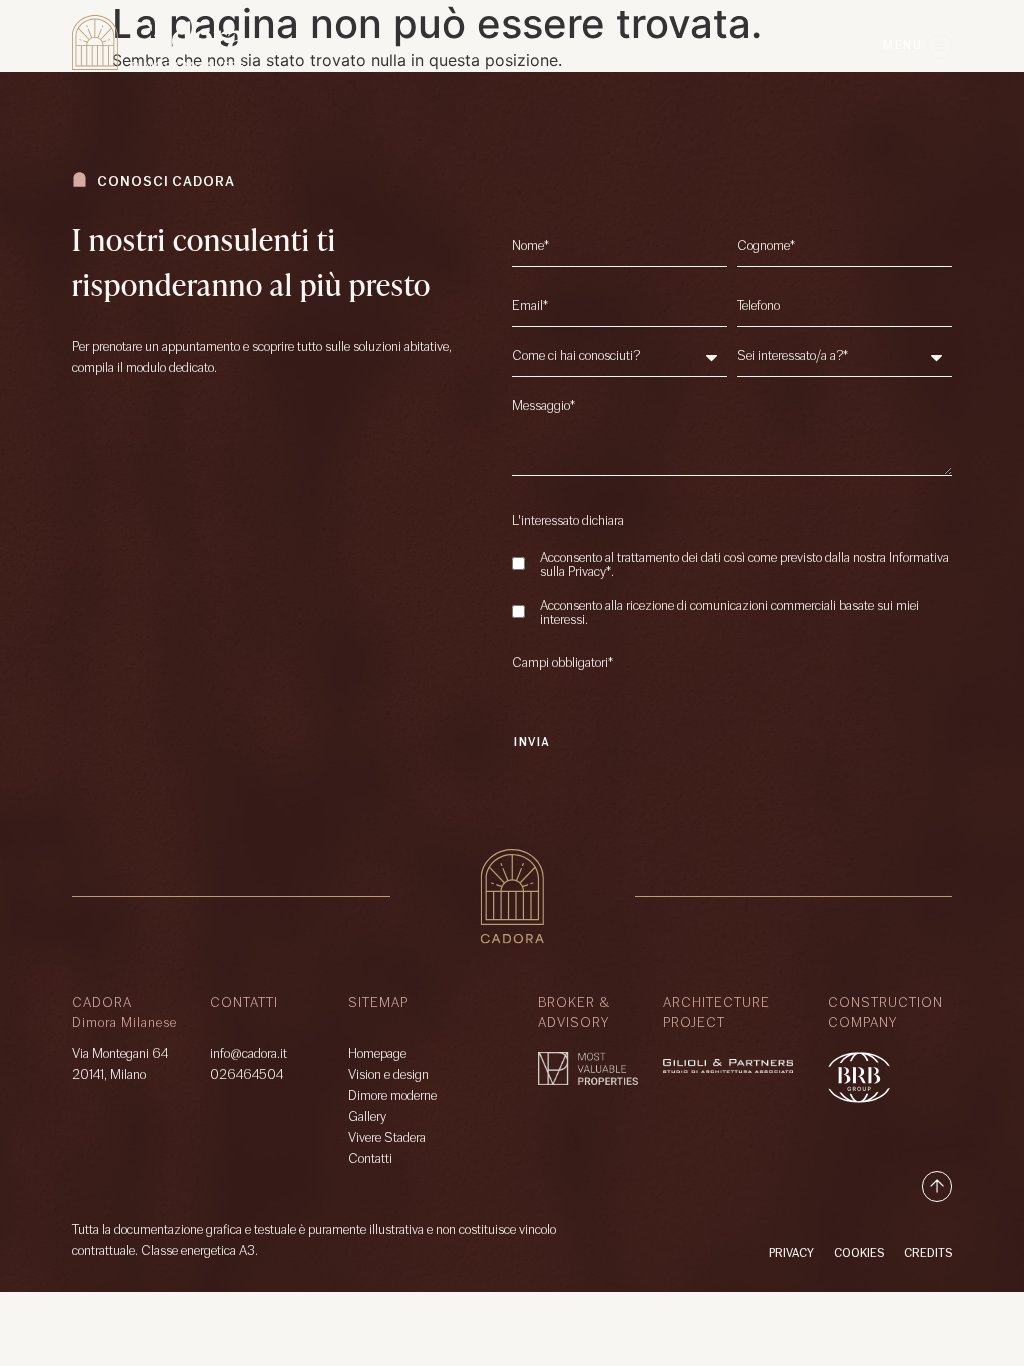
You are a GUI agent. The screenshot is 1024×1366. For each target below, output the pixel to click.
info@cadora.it (248, 1054)
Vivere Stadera (387, 1138)
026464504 (246, 1075)
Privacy (791, 1254)
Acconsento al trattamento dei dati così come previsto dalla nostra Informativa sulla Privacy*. (744, 566)
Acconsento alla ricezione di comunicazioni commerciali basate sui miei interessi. (729, 614)
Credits (928, 1254)
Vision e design (388, 1075)
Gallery (367, 1117)
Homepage (377, 1054)
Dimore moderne (392, 1096)
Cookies (859, 1254)
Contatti (370, 1159)
